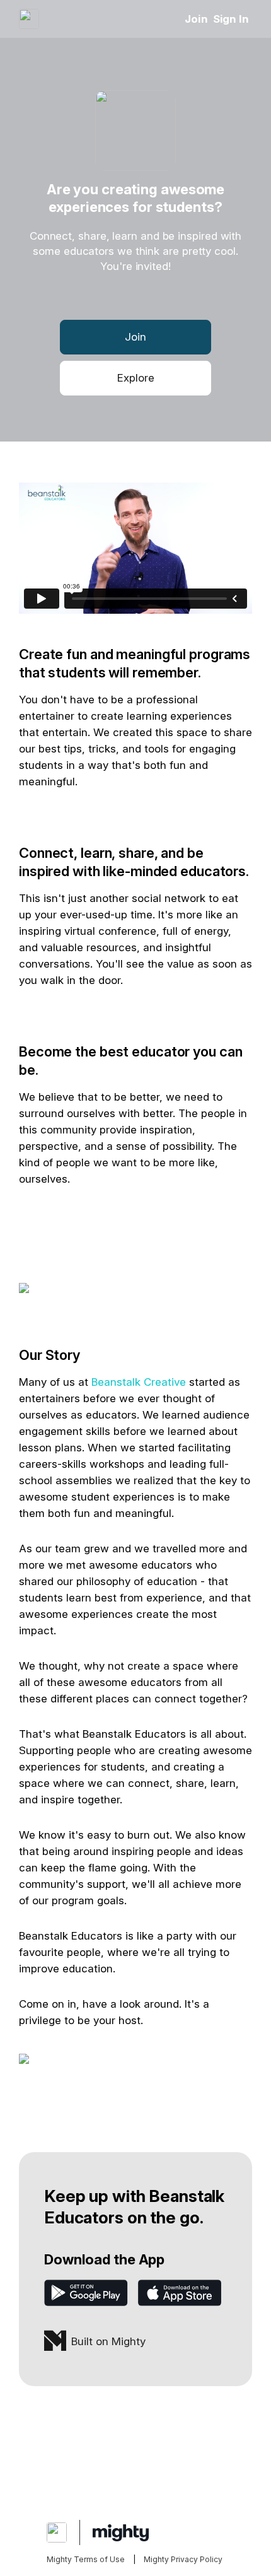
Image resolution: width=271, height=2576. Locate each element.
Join (196, 19)
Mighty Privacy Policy (183, 2559)
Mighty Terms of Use (86, 2559)
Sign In (231, 19)
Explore (136, 378)
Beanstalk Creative (139, 1382)
